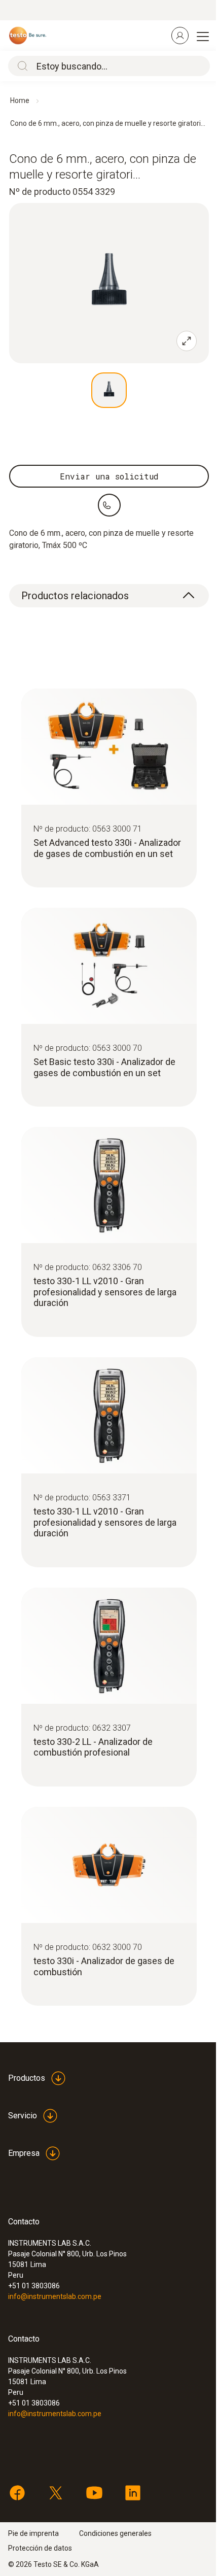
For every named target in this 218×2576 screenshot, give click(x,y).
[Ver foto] (109, 390)
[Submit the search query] (20, 66)
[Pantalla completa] (187, 341)
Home (20, 100)
